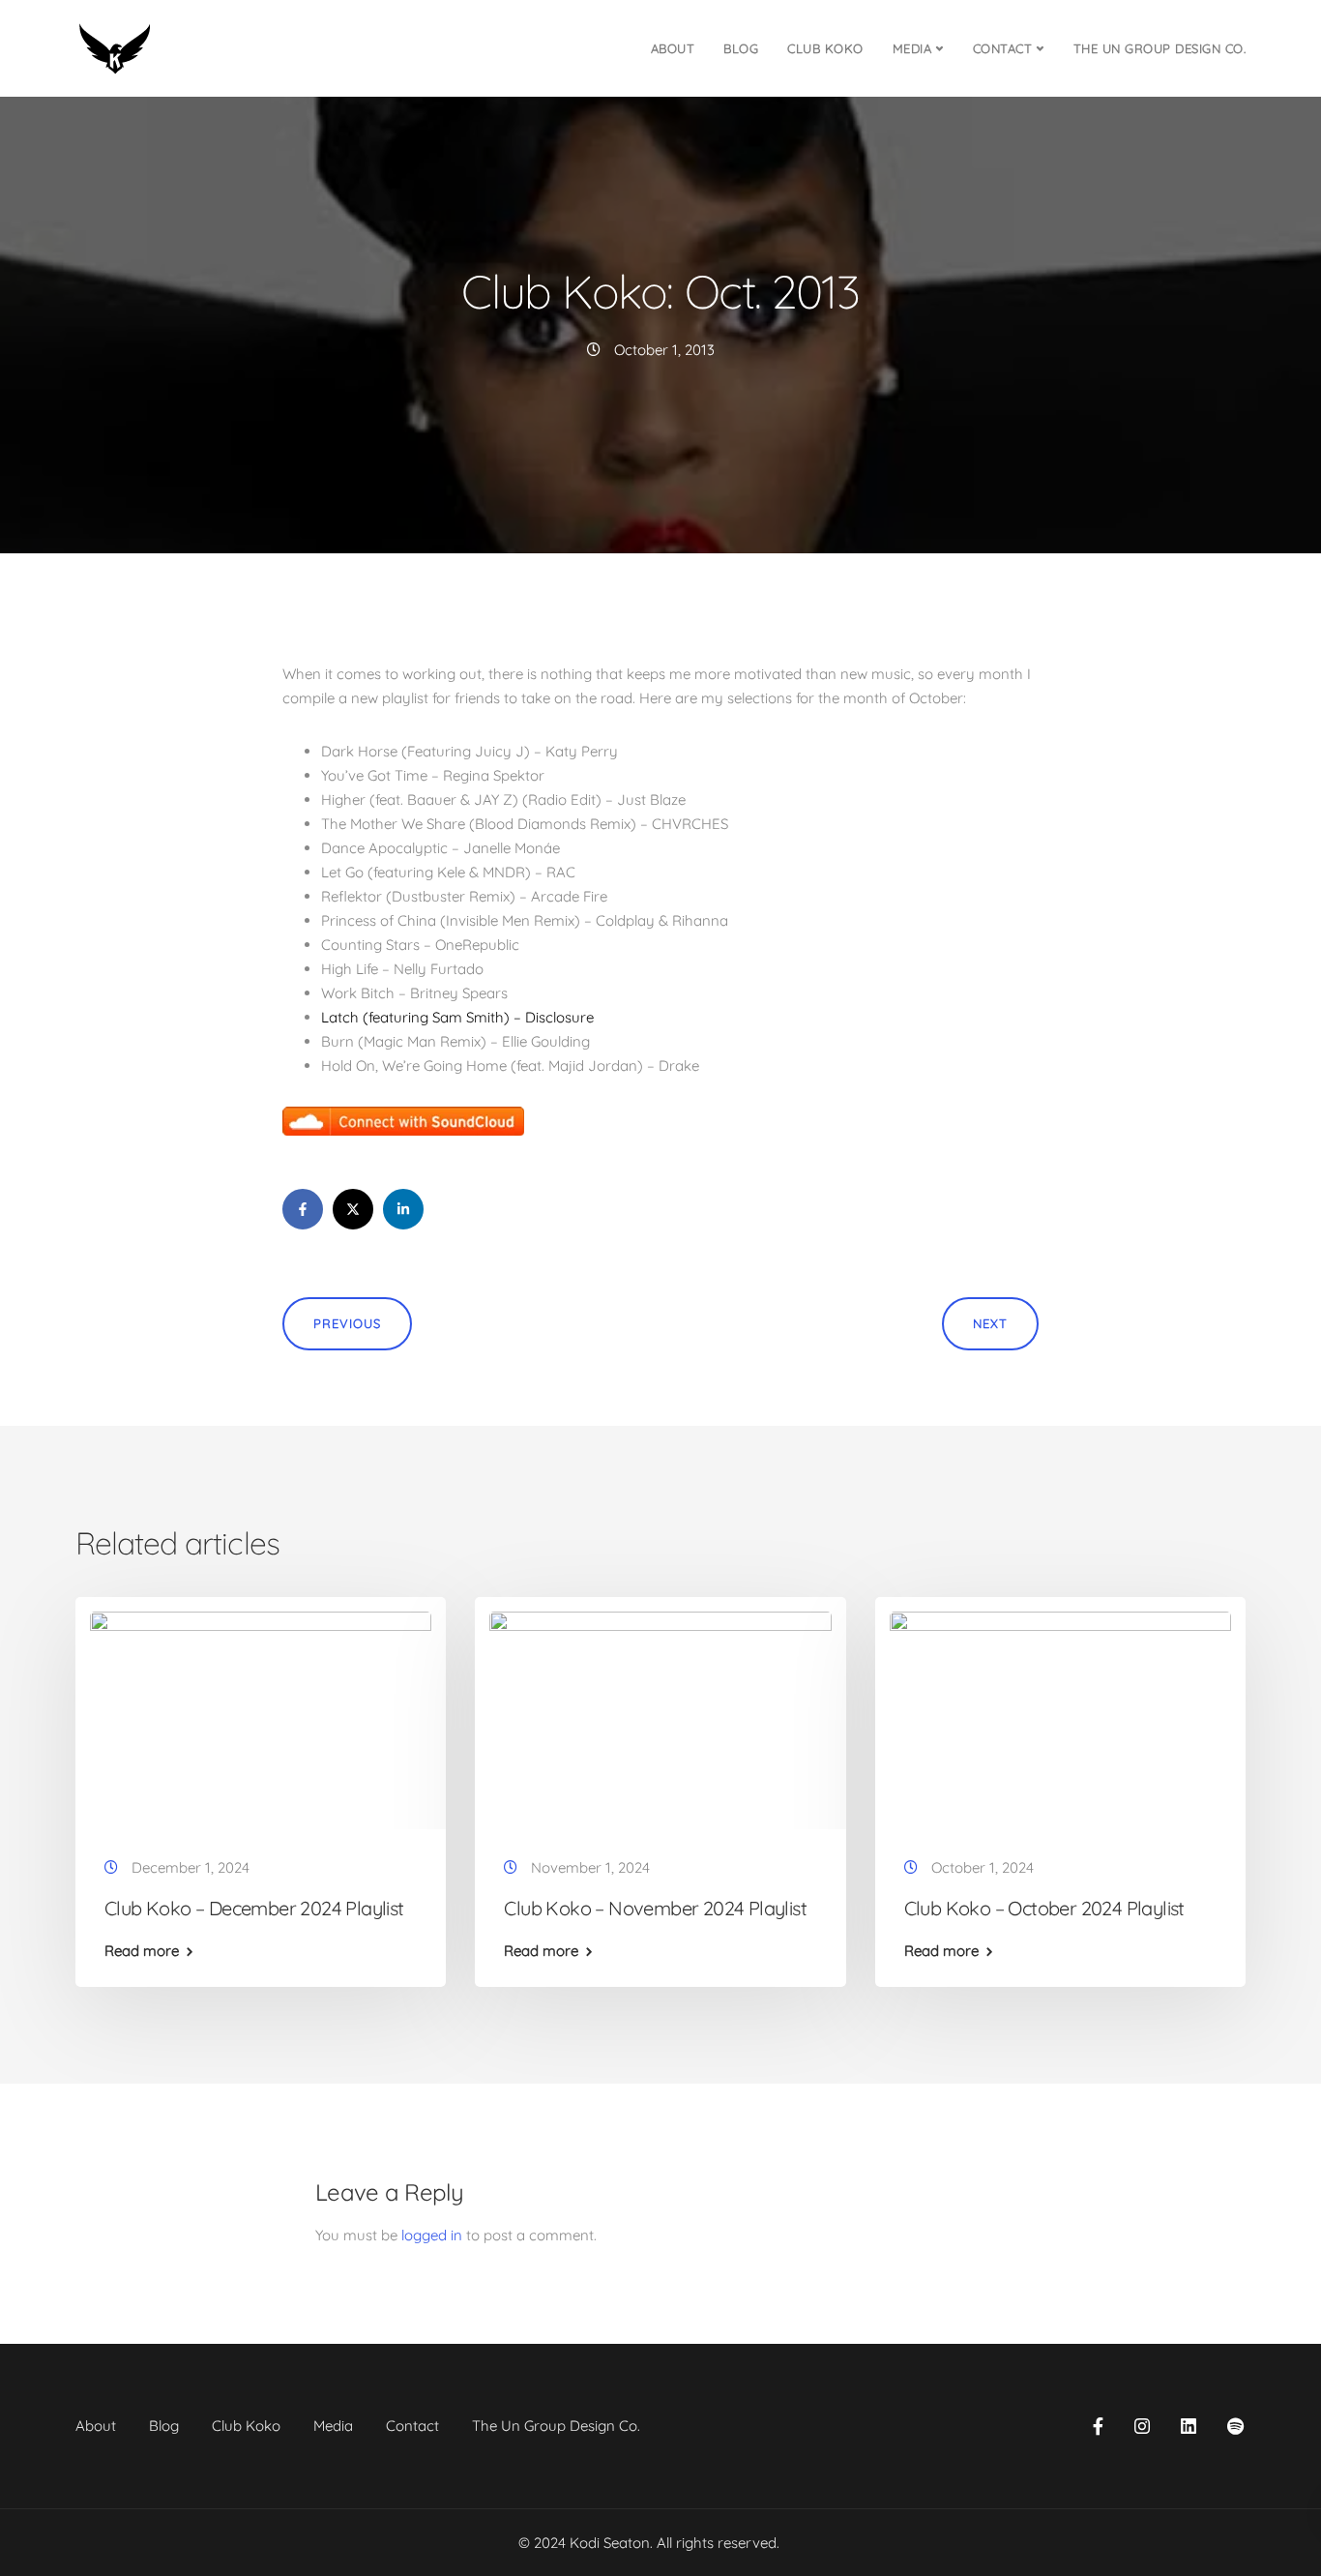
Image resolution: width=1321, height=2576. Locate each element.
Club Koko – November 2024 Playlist (655, 1908)
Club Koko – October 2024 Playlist (1044, 1908)
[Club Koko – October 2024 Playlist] (1060, 1717)
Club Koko (825, 48)
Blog (741, 48)
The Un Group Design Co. (1160, 48)
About (673, 48)
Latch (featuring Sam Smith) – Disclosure (457, 1017)
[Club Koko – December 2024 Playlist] (261, 1717)
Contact (1003, 48)
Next (990, 1323)
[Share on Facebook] (303, 1209)
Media (912, 48)
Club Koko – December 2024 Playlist (254, 1908)
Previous (347, 1323)
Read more (142, 1951)
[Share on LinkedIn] (403, 1209)
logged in (432, 2235)
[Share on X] (353, 1209)
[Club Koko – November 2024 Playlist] (660, 1717)
